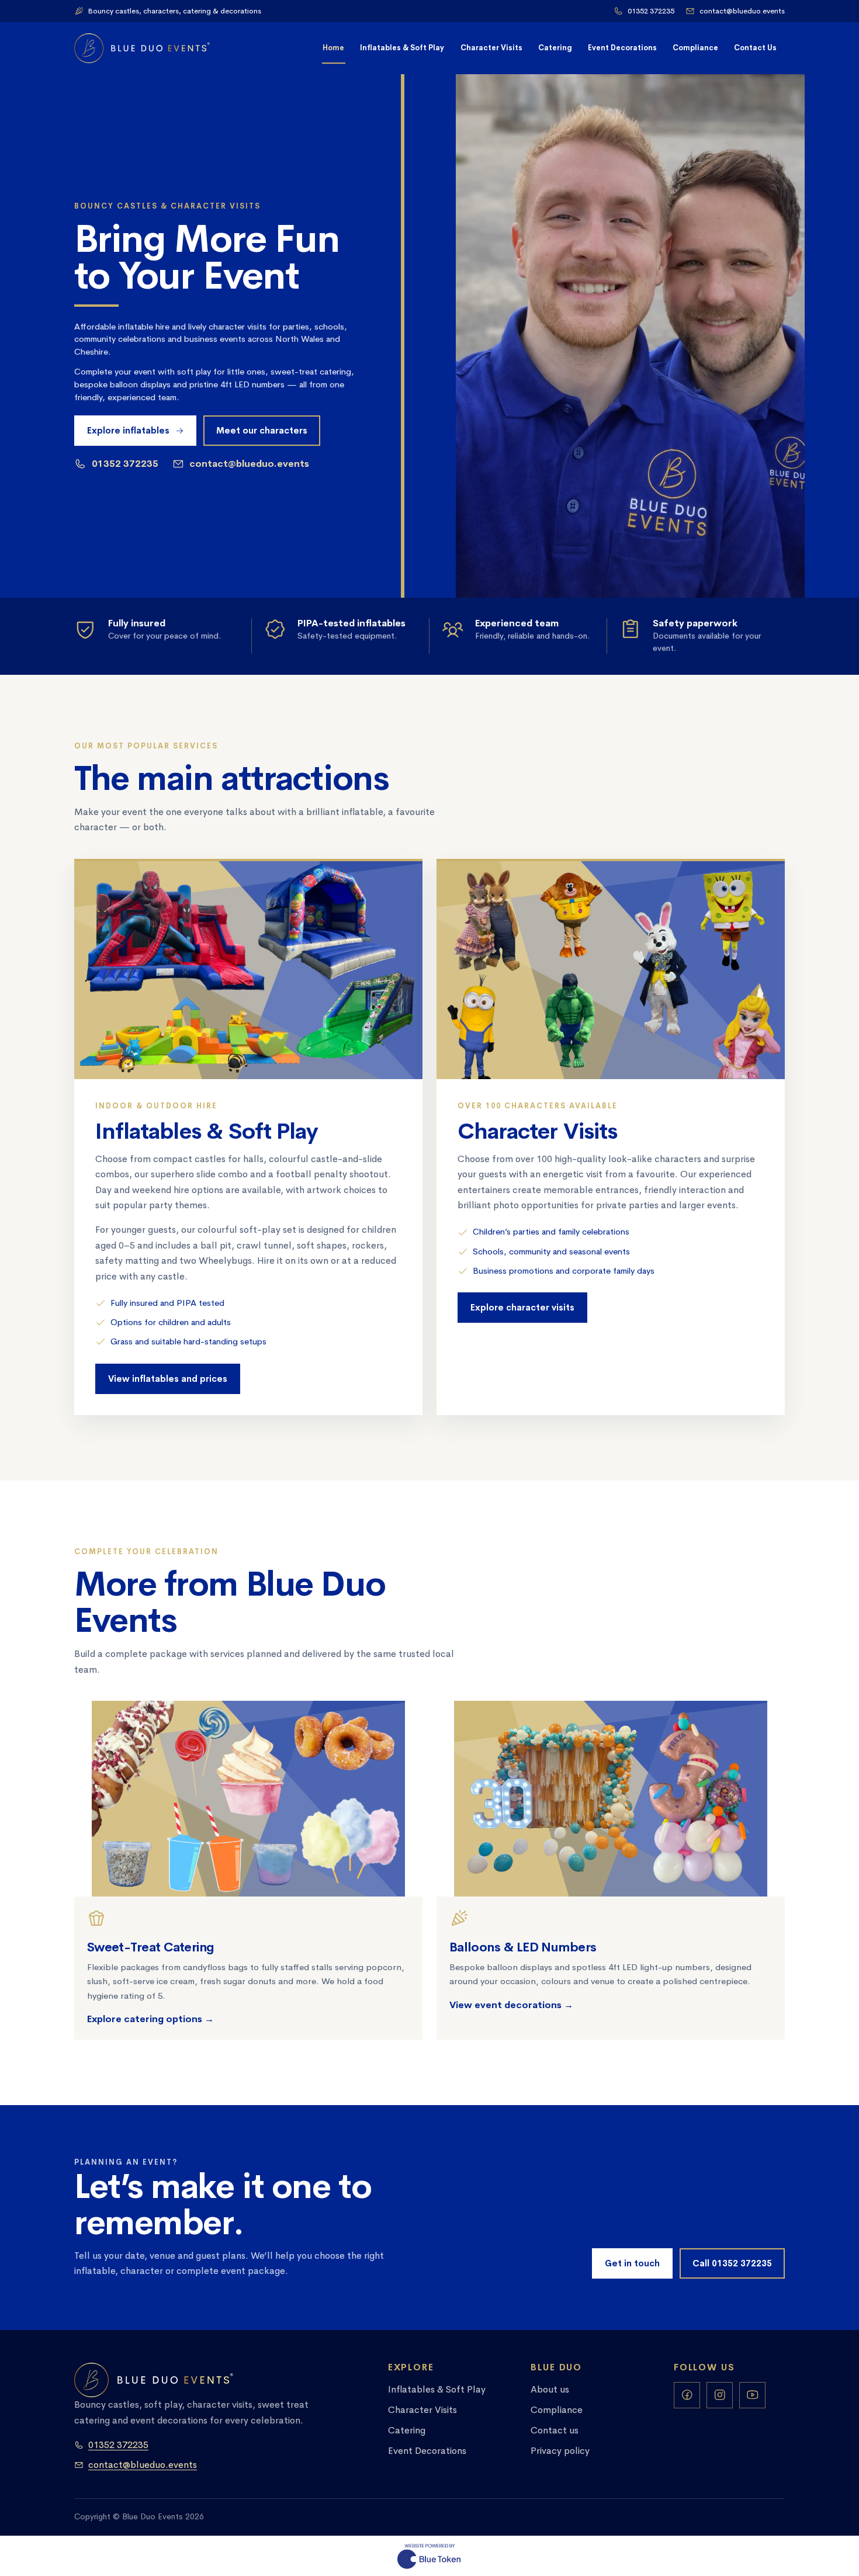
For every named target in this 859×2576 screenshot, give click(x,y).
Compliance (695, 48)
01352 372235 (651, 11)
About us (550, 2389)
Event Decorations (622, 48)
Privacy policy (560, 2451)
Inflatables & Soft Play (402, 48)
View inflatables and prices (168, 1378)
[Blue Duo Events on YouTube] (752, 2395)
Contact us (555, 2430)
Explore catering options (150, 2019)
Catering (555, 48)
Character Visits (491, 48)
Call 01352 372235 (732, 2263)
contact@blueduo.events (742, 11)
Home (333, 48)
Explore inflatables (128, 431)
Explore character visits (522, 1308)
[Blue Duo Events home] (142, 48)
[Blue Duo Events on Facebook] (687, 2395)
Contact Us (755, 48)
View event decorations (511, 2004)
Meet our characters (262, 431)
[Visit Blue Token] (430, 2556)
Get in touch (632, 2263)
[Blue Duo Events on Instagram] (720, 2395)
